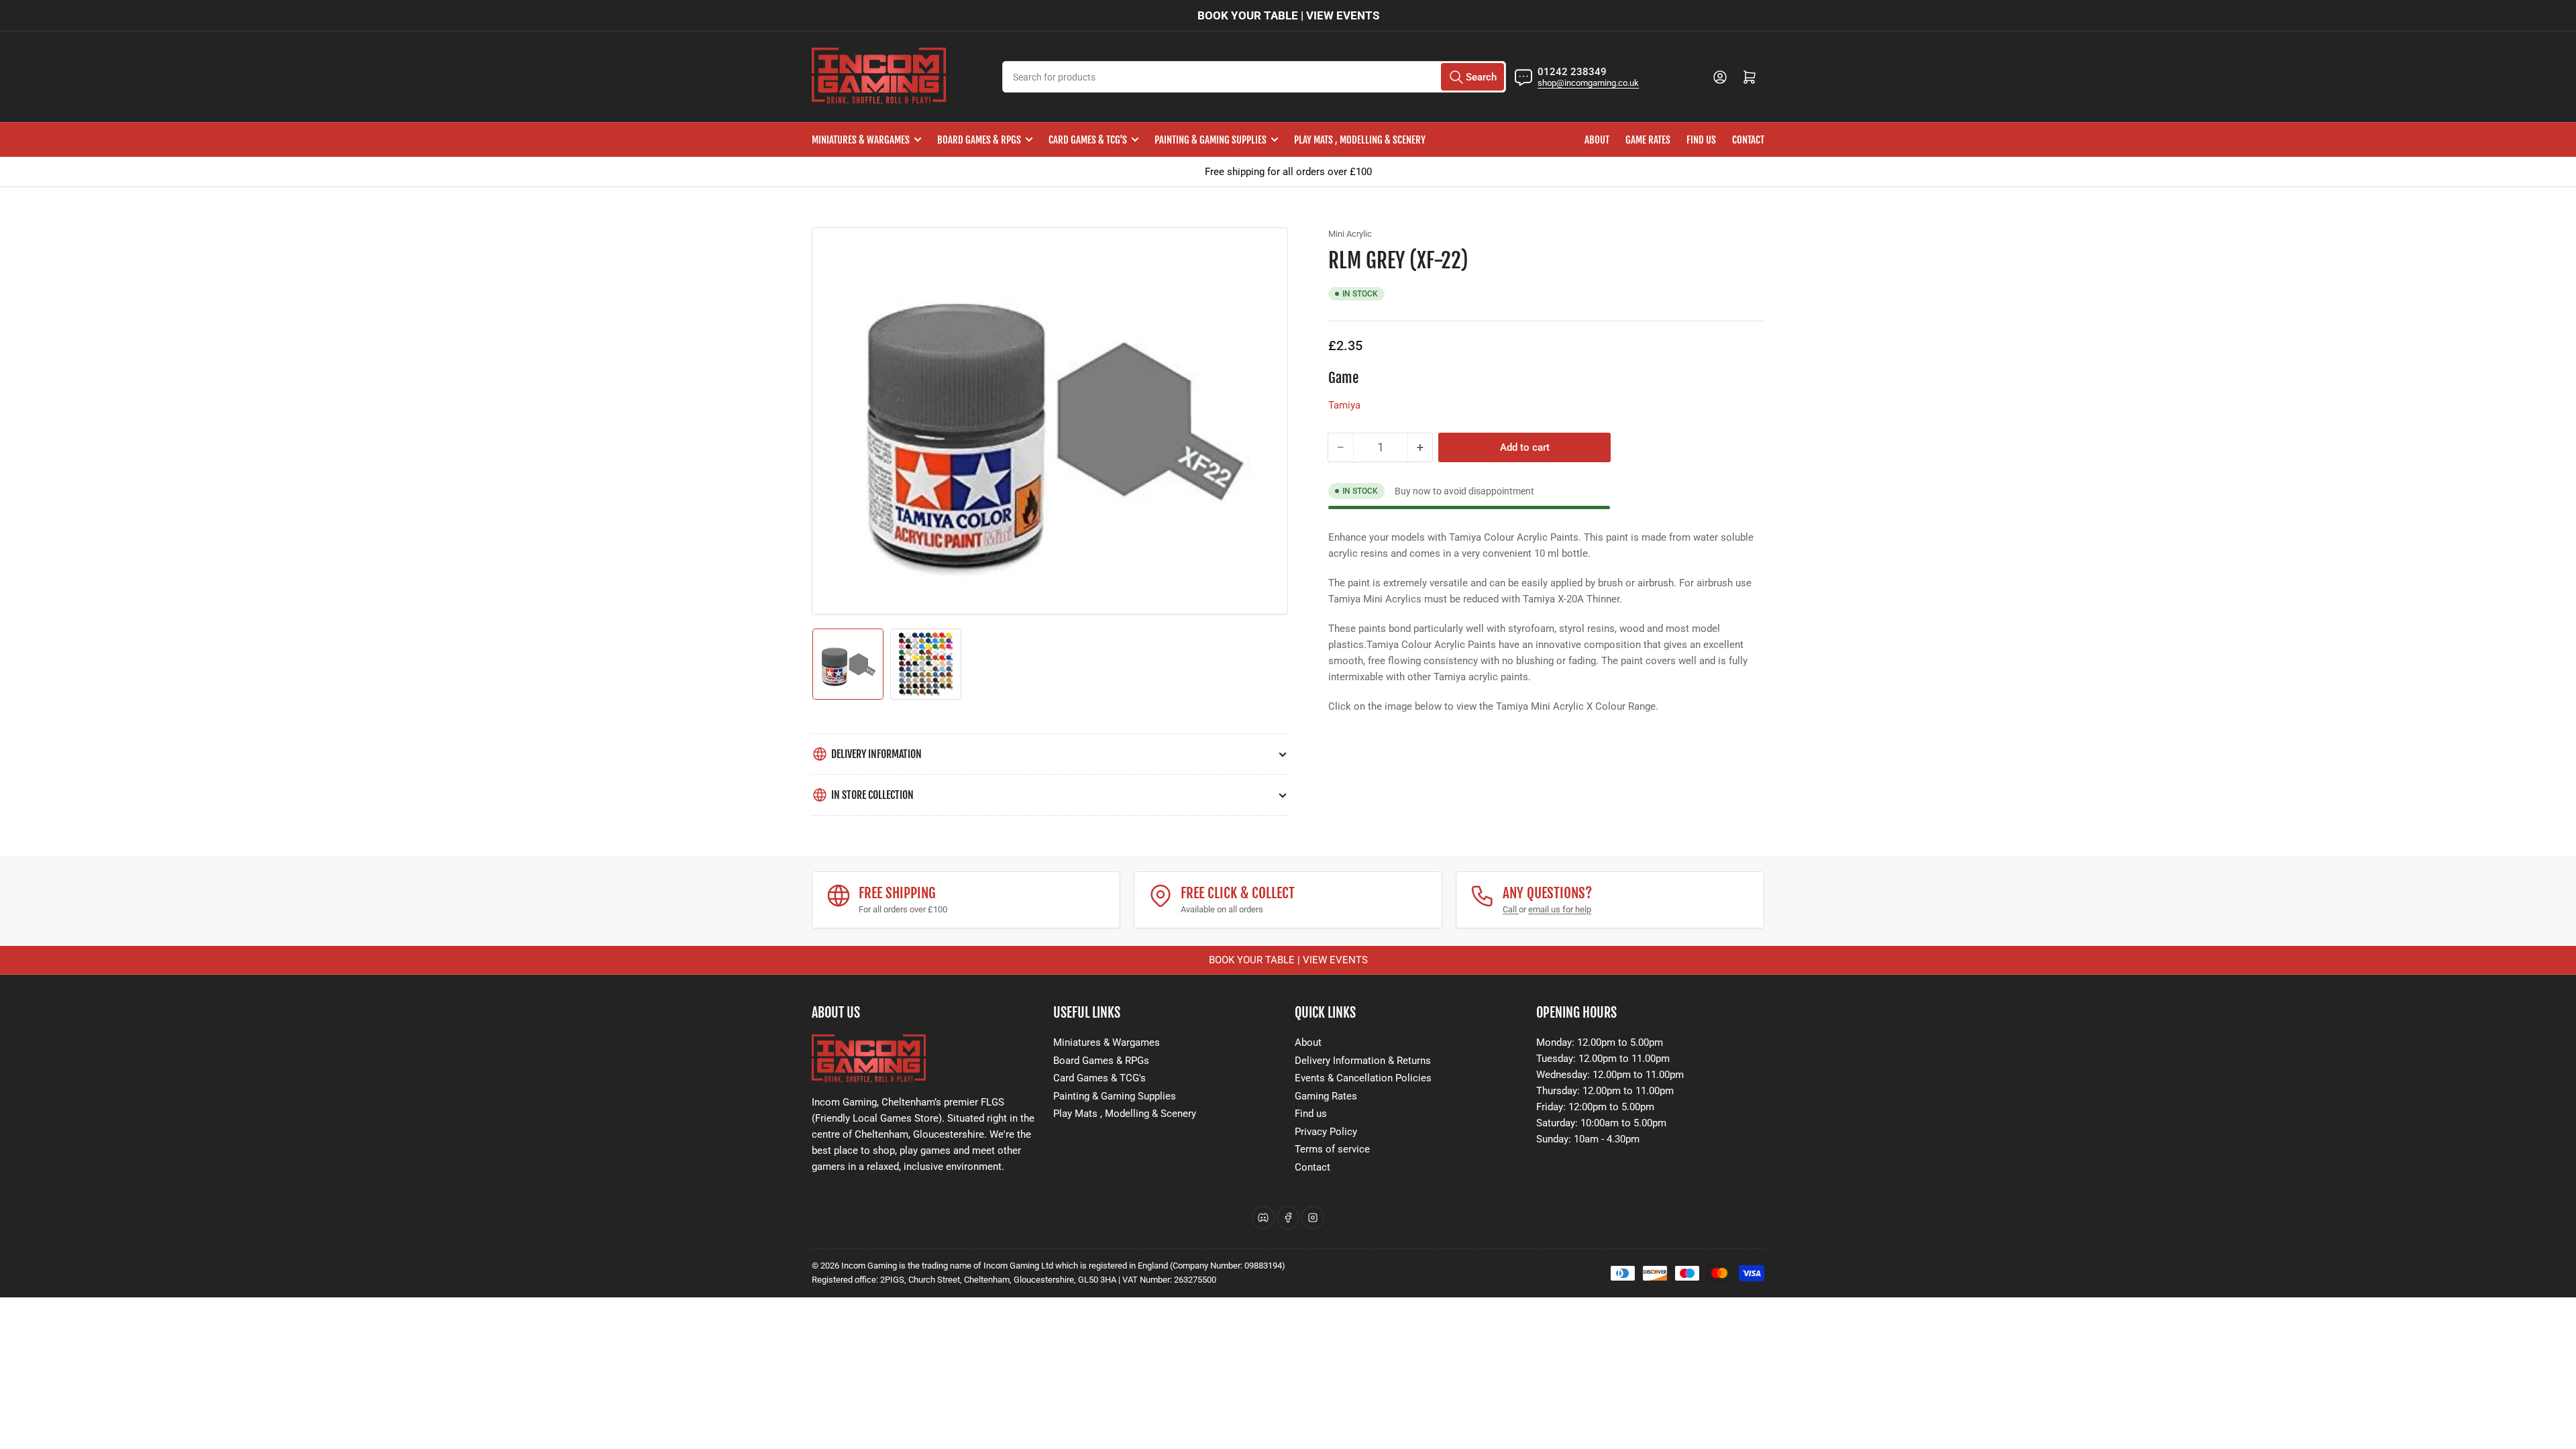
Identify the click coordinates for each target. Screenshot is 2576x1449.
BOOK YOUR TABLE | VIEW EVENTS (1288, 15)
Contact (1748, 140)
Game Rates (1648, 140)
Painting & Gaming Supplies (1211, 140)
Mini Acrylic (1350, 234)
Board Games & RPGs (979, 140)
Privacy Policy (1326, 1132)
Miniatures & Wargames (861, 140)
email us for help (1560, 909)
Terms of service (1332, 1149)
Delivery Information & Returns (1363, 1061)
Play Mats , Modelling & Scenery (1360, 140)
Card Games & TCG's (1088, 140)
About (1597, 140)
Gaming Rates (1326, 1096)
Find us (1701, 140)
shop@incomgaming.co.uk (1588, 83)
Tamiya (1344, 405)
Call (1511, 909)
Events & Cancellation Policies (1363, 1078)
